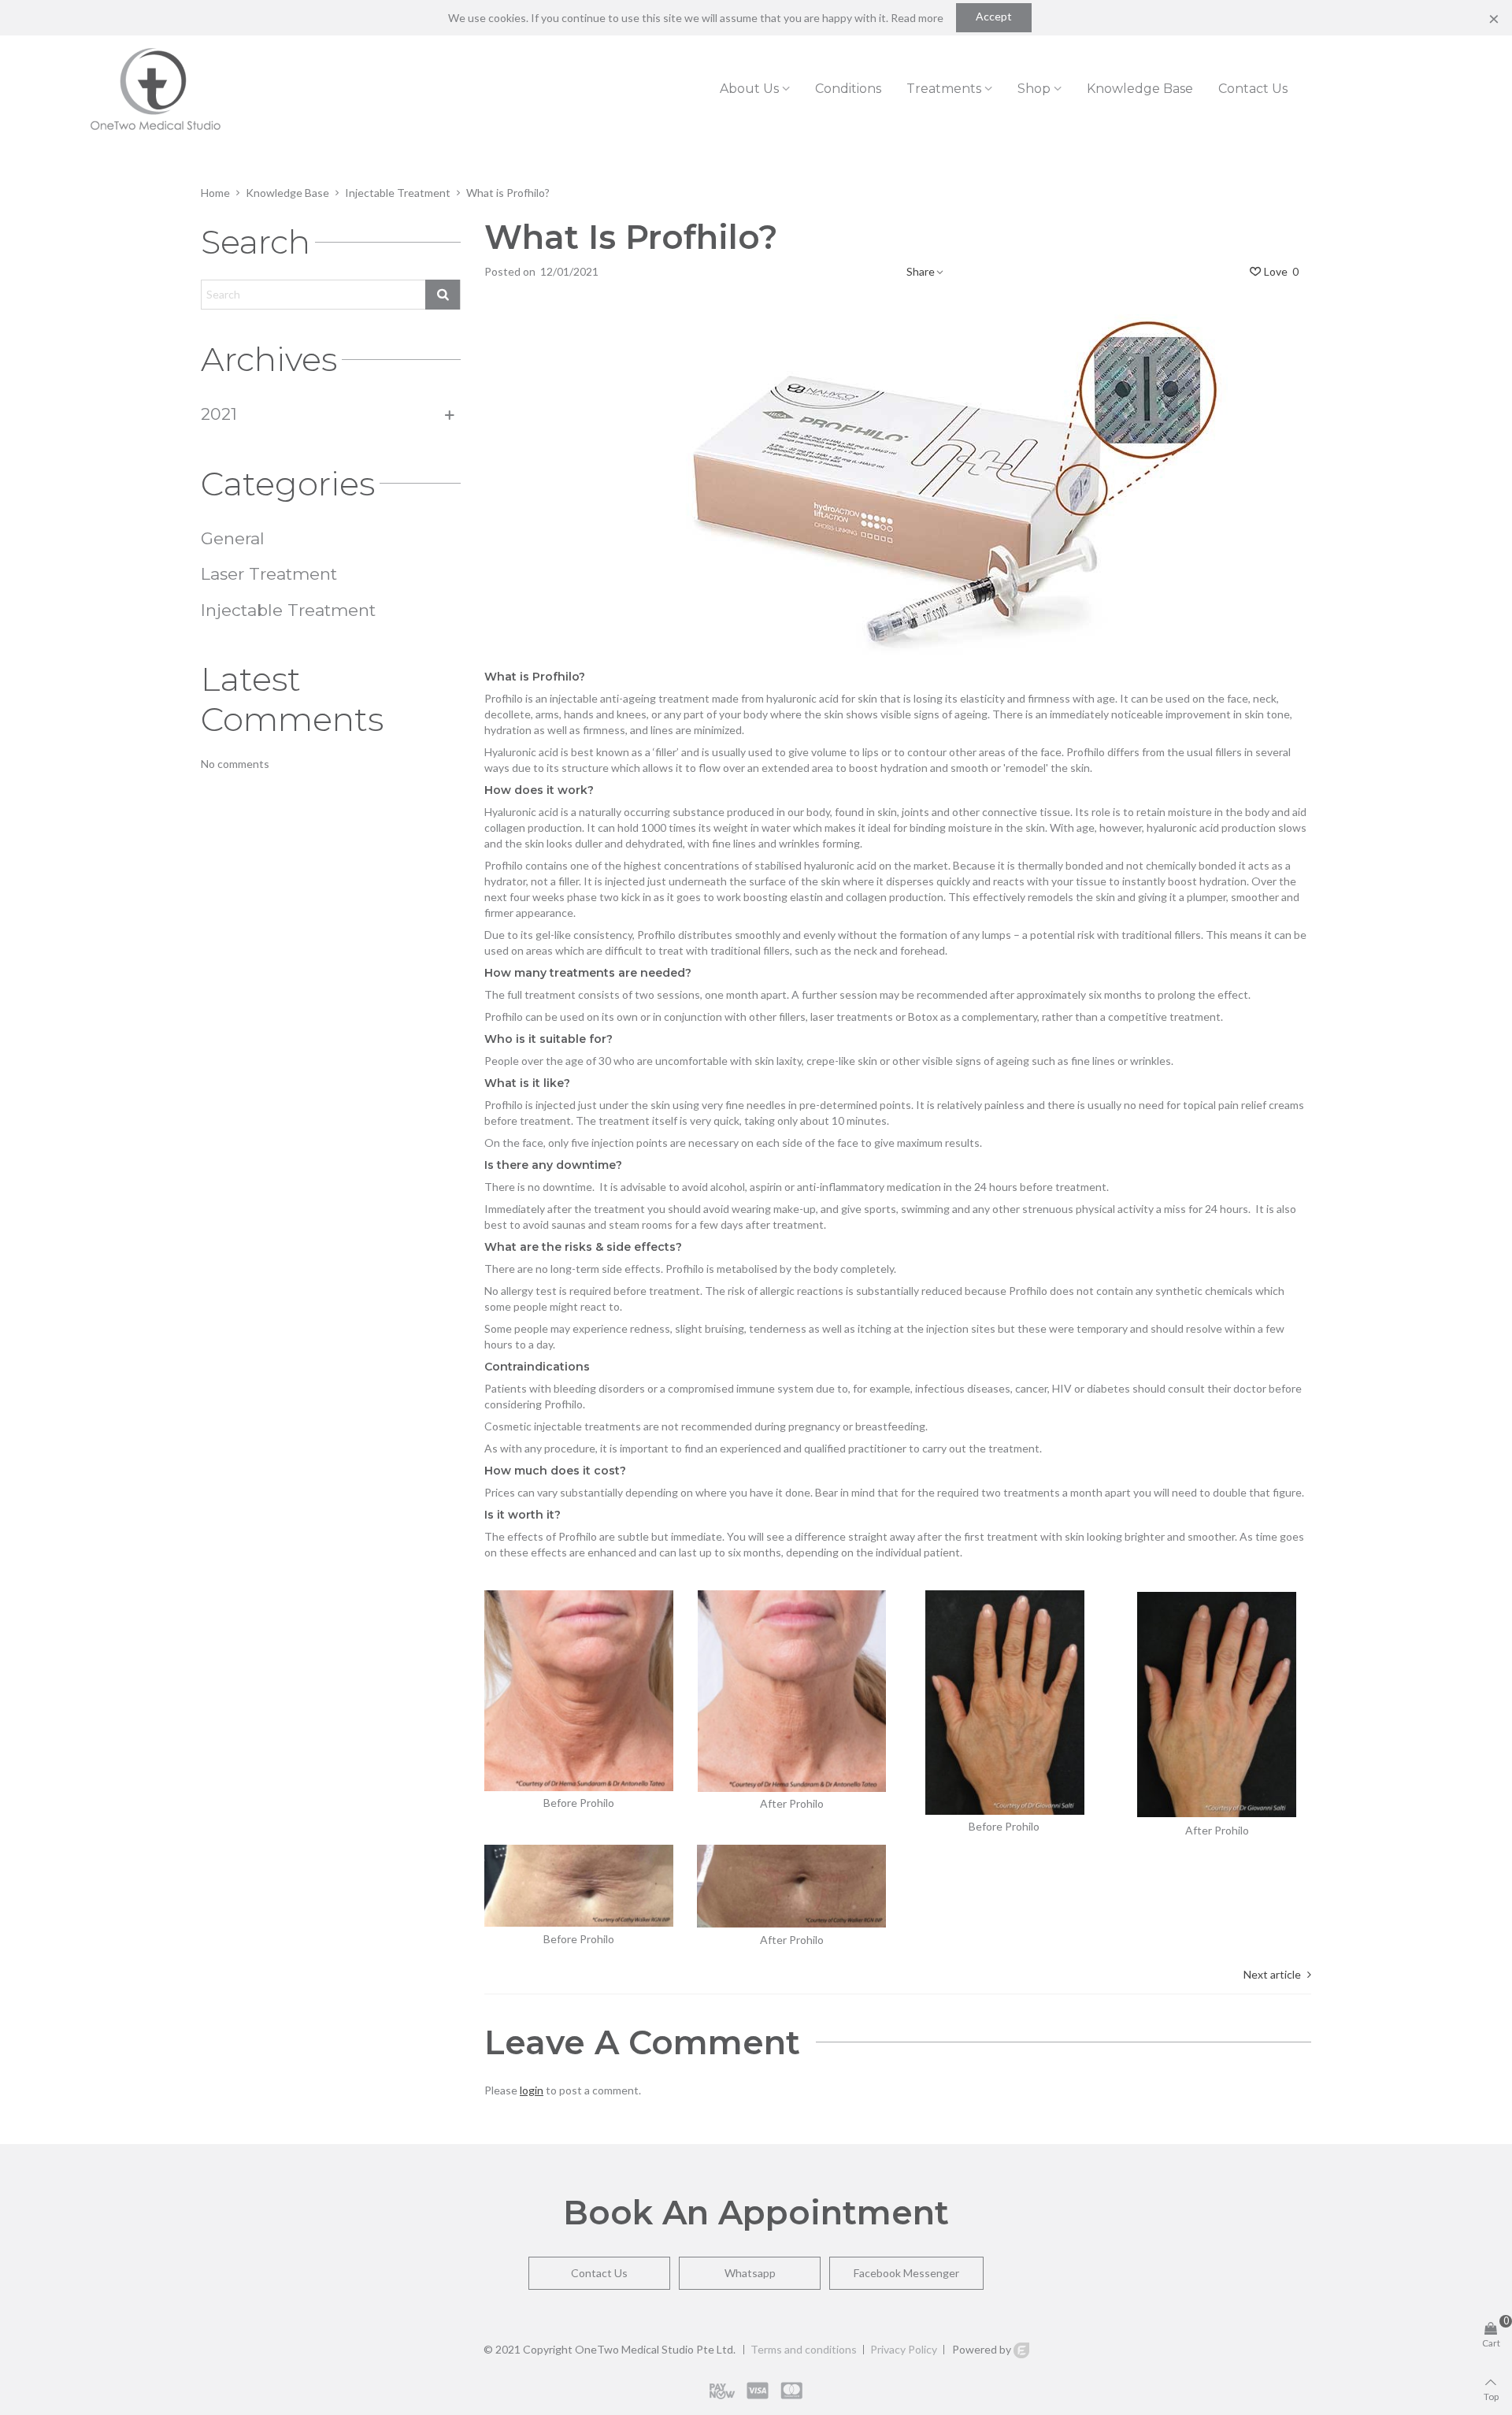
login (532, 2090)
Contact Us (599, 2273)
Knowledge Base (1140, 89)
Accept (994, 16)
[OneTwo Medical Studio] (156, 89)
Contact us (1253, 89)
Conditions (848, 89)
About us (749, 89)
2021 (219, 414)
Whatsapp (750, 2273)
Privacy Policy (904, 2350)
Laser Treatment (269, 574)
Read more (917, 18)
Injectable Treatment (288, 610)
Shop (1034, 89)
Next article (1272, 1974)
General (233, 538)
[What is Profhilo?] (898, 477)
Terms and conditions (804, 2350)
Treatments (944, 89)
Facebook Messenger (906, 2273)
